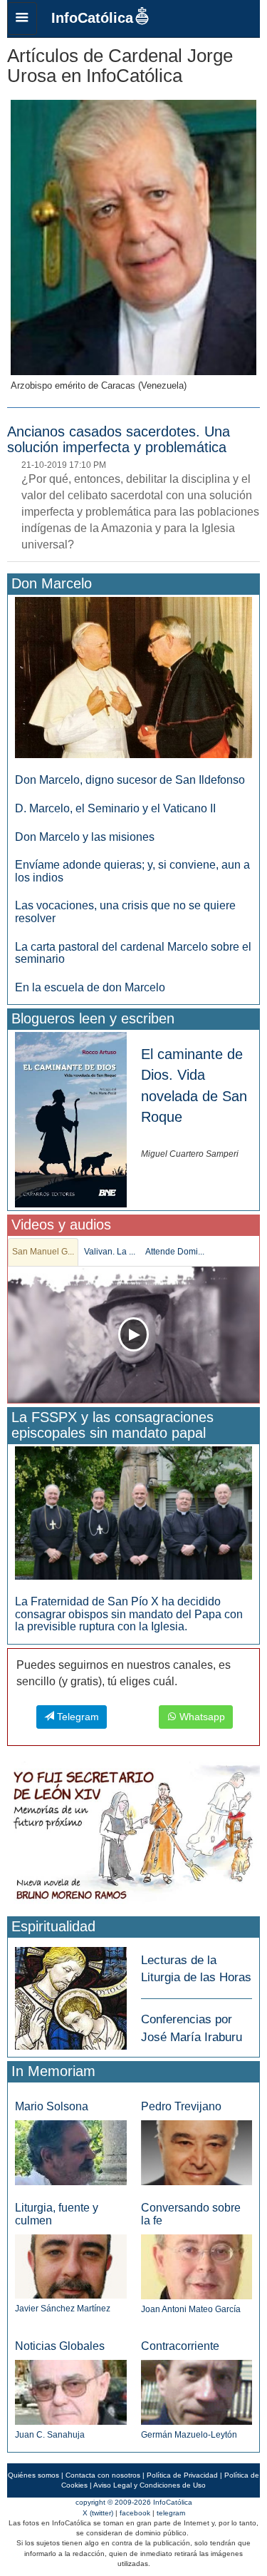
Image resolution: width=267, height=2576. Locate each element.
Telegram (77, 1717)
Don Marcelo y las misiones (85, 837)
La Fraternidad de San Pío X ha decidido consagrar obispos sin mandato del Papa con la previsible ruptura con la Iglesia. (129, 1614)
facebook (135, 2513)
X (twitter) (98, 2513)
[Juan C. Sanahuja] (71, 2392)
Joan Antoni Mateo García (191, 2309)
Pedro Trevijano (181, 2106)
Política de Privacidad (182, 2475)
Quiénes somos (33, 2475)
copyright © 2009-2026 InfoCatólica (134, 2502)
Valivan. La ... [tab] (110, 1252)
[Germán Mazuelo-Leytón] (197, 2392)
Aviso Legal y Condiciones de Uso (150, 2485)
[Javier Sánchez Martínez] (71, 2266)
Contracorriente (180, 2346)
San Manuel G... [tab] (43, 1252)
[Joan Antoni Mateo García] (197, 2266)
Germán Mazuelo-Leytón (189, 2435)
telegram (171, 2513)
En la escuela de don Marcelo (90, 987)
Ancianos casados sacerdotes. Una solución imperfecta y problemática (119, 439)
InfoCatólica (92, 18)
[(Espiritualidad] (71, 1994)
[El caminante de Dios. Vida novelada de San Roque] (71, 1119)
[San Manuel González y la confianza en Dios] (133, 1335)
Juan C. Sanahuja (50, 2435)
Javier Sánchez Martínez (63, 2309)
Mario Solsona (52, 2106)
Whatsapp (201, 1717)
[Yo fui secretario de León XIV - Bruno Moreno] (133, 1836)
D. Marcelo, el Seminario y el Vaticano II (115, 808)
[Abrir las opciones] (22, 19)
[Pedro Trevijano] (197, 2152)
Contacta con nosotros (103, 2475)
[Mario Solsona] (71, 2152)
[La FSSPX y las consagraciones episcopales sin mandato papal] (133, 1512)
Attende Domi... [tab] (175, 1252)
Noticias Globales (60, 2346)
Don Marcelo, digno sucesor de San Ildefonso (130, 780)
